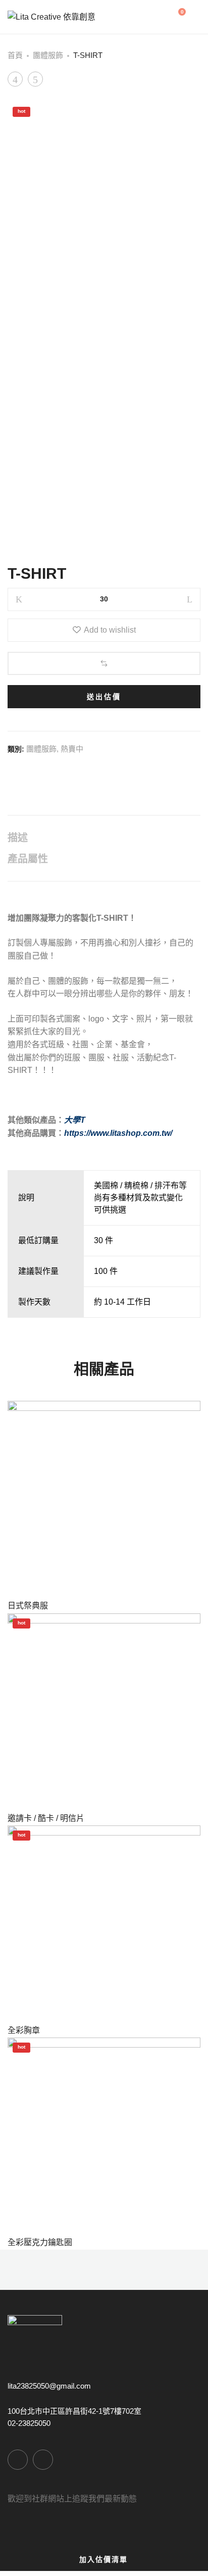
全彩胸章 (24, 2030)
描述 (18, 838)
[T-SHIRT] (11, 772)
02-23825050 (29, 2423)
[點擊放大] (184, 119)
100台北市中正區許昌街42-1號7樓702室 (74, 2411)
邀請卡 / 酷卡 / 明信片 (46, 1818)
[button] (104, 663)
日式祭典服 (28, 1606)
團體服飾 (48, 55)
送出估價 (104, 697)
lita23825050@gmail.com (49, 2386)
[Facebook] (18, 2460)
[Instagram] (43, 2460)
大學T (75, 1120)
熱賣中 (72, 749)
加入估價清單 (103, 2559)
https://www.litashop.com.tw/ (118, 1133)
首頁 (15, 55)
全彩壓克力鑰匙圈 (40, 2242)
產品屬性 (28, 859)
